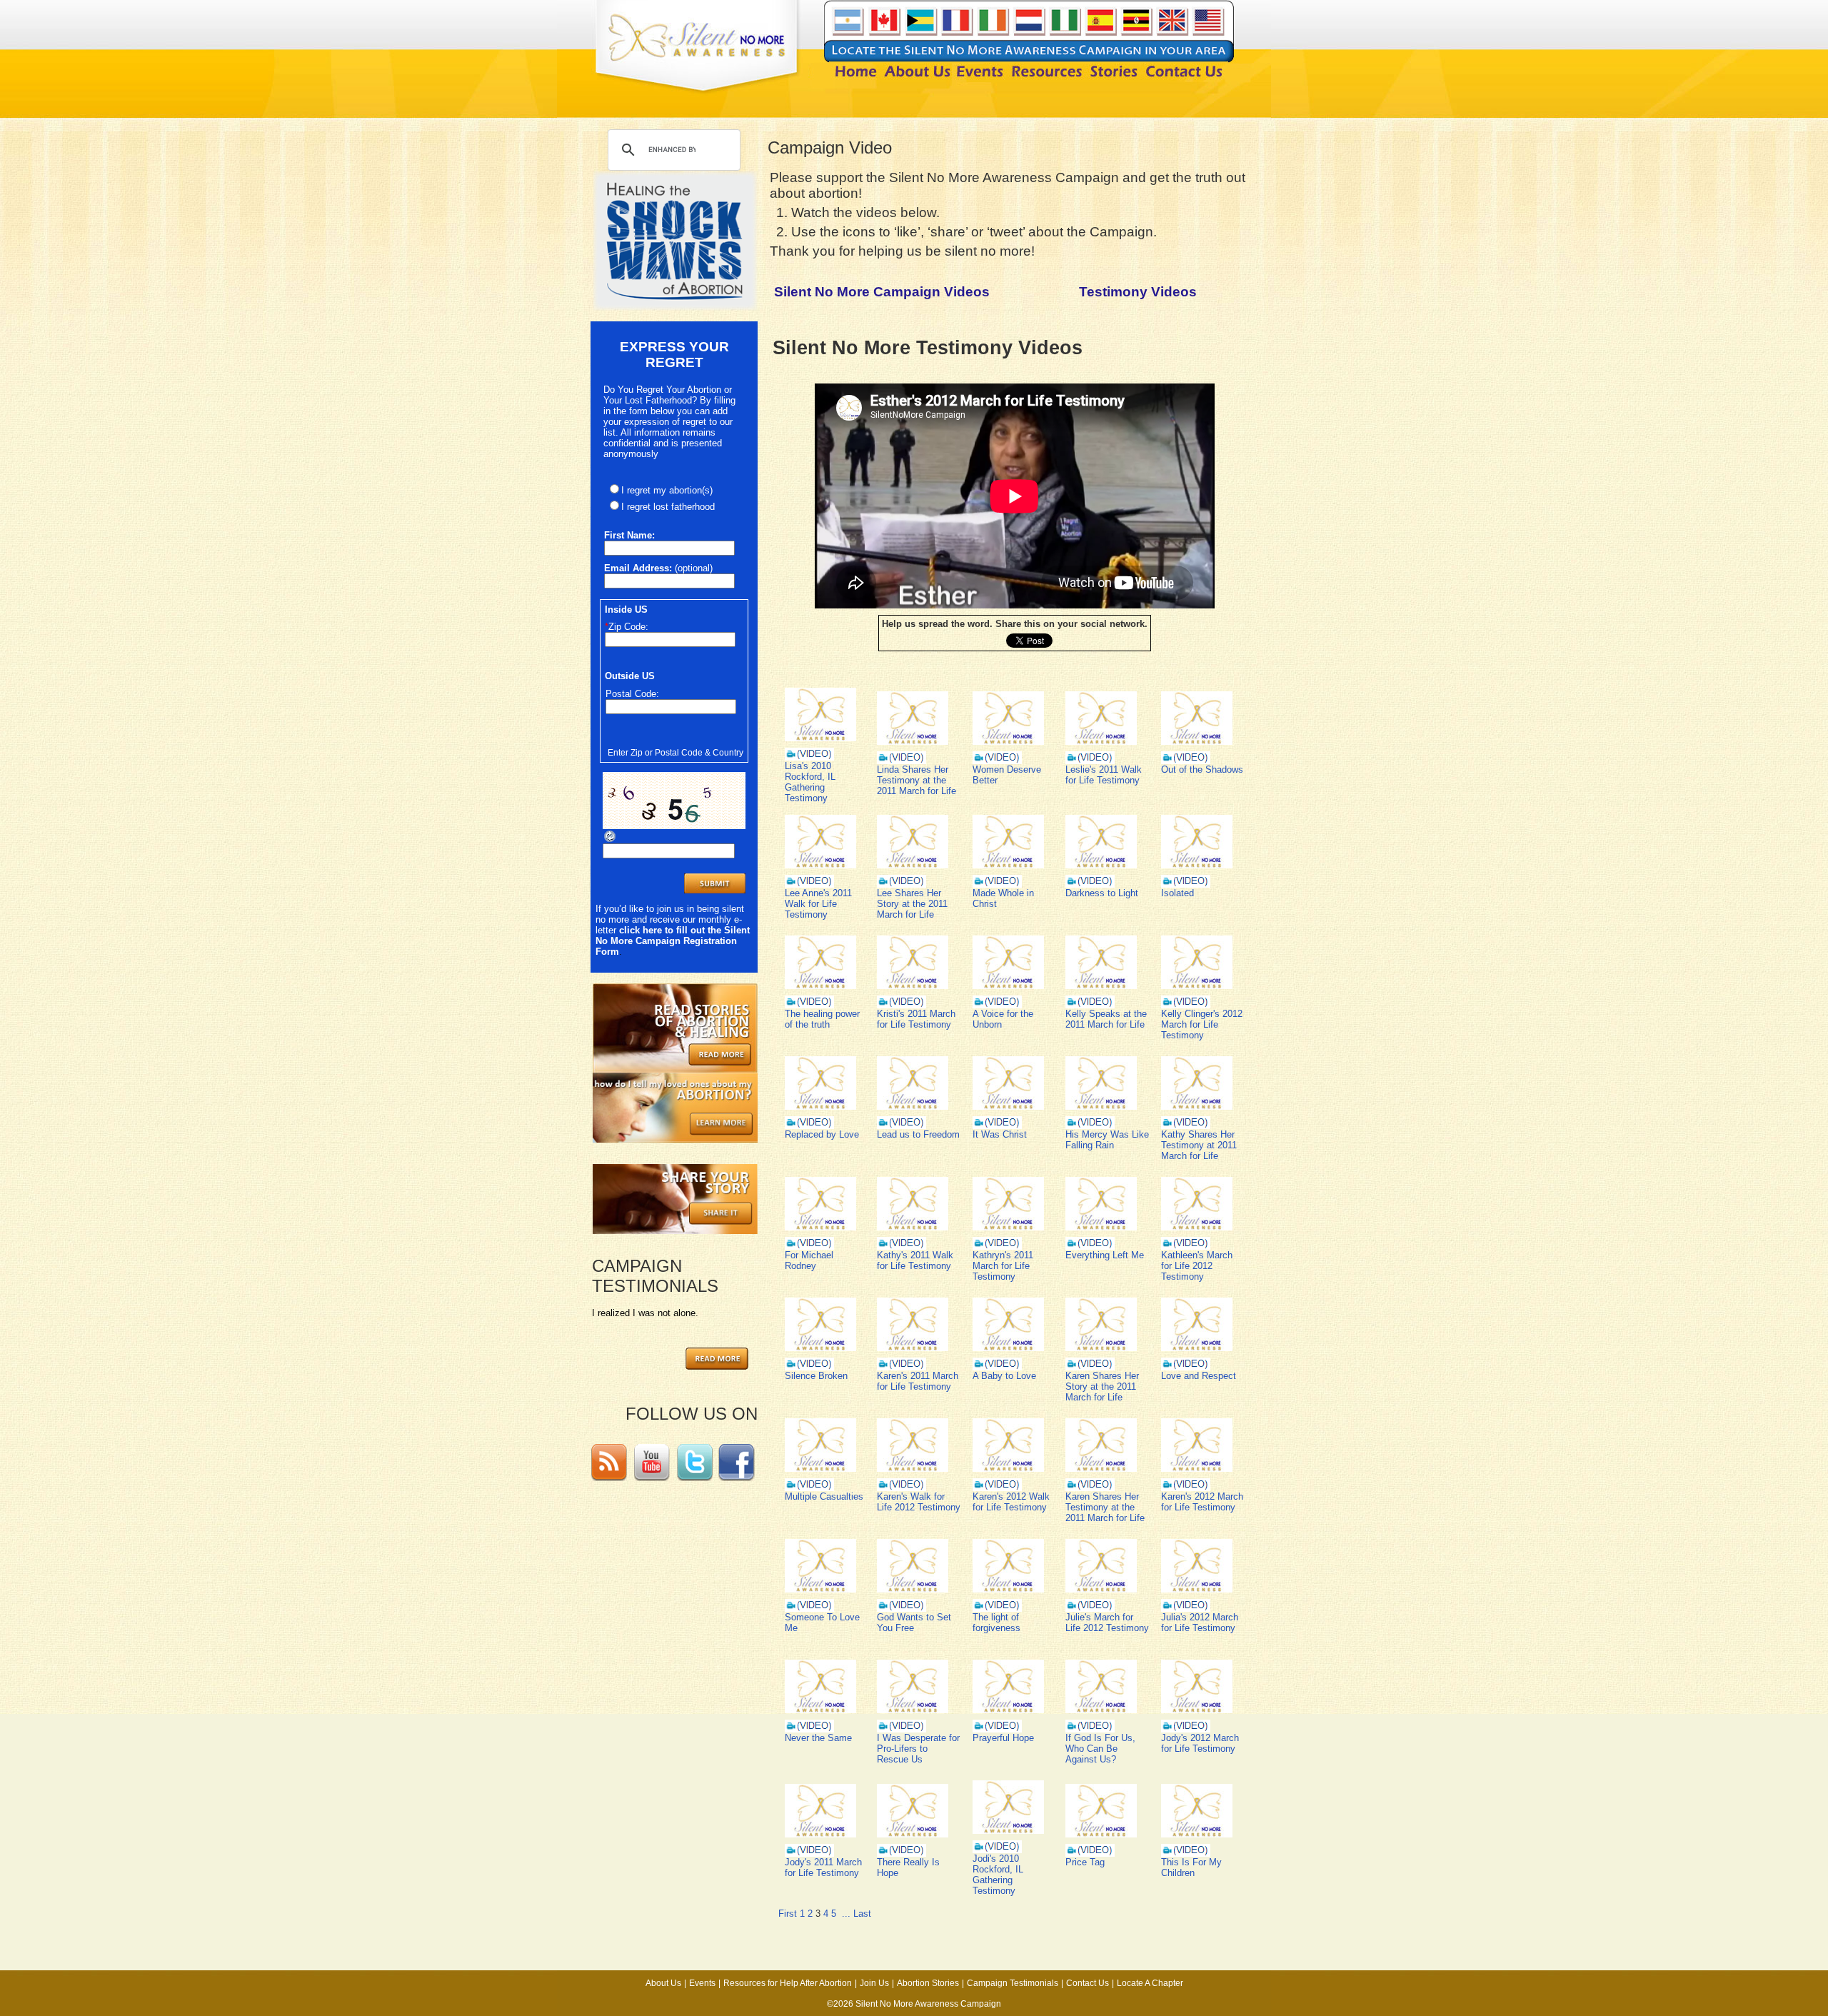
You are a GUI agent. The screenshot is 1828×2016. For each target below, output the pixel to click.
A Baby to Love (1004, 1376)
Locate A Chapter (1150, 1983)
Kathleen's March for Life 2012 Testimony (1197, 1266)
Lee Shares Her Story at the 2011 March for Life (912, 904)
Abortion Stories (928, 1983)
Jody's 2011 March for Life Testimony (823, 1867)
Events (702, 1983)
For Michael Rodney (809, 1260)
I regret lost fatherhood (668, 507)
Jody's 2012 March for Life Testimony (1200, 1743)
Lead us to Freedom (918, 1134)
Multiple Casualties (824, 1496)
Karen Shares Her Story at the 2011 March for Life (1102, 1386)
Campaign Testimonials (1013, 1983)
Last (862, 1914)
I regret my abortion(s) (667, 490)
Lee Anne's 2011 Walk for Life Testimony (818, 904)
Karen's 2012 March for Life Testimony (1202, 1502)
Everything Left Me (1105, 1255)
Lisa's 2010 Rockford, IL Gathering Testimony (810, 782)
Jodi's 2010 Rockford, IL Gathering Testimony (998, 1875)
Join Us (874, 1983)
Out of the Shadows (1202, 769)
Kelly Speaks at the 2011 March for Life (1106, 1019)
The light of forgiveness (996, 1623)
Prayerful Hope (1003, 1738)
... (846, 1914)
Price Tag (1085, 1862)
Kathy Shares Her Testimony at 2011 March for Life (1199, 1145)
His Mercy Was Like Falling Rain (1107, 1140)
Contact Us (1088, 1983)
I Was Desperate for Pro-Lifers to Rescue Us (918, 1749)
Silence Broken (816, 1376)
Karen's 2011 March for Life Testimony (918, 1381)
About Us (663, 1983)
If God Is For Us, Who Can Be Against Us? (1100, 1749)
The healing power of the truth (822, 1019)
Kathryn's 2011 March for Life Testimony (1003, 1266)
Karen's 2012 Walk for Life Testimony (1011, 1502)
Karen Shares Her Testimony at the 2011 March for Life (1105, 1507)
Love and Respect (1199, 1376)
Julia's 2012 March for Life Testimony (1200, 1623)
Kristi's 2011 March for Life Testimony (916, 1019)
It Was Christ (1000, 1134)
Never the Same (818, 1738)
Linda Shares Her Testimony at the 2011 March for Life (916, 780)
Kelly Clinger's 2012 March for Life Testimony (1202, 1024)
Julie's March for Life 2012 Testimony (1107, 1623)
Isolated (1177, 893)
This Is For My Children (1191, 1867)
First (788, 1914)
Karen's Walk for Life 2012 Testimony (919, 1502)
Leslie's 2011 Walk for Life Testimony (1104, 775)
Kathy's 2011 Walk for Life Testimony (915, 1260)
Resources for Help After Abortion (788, 1983)
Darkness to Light (1102, 893)
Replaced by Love (822, 1134)
